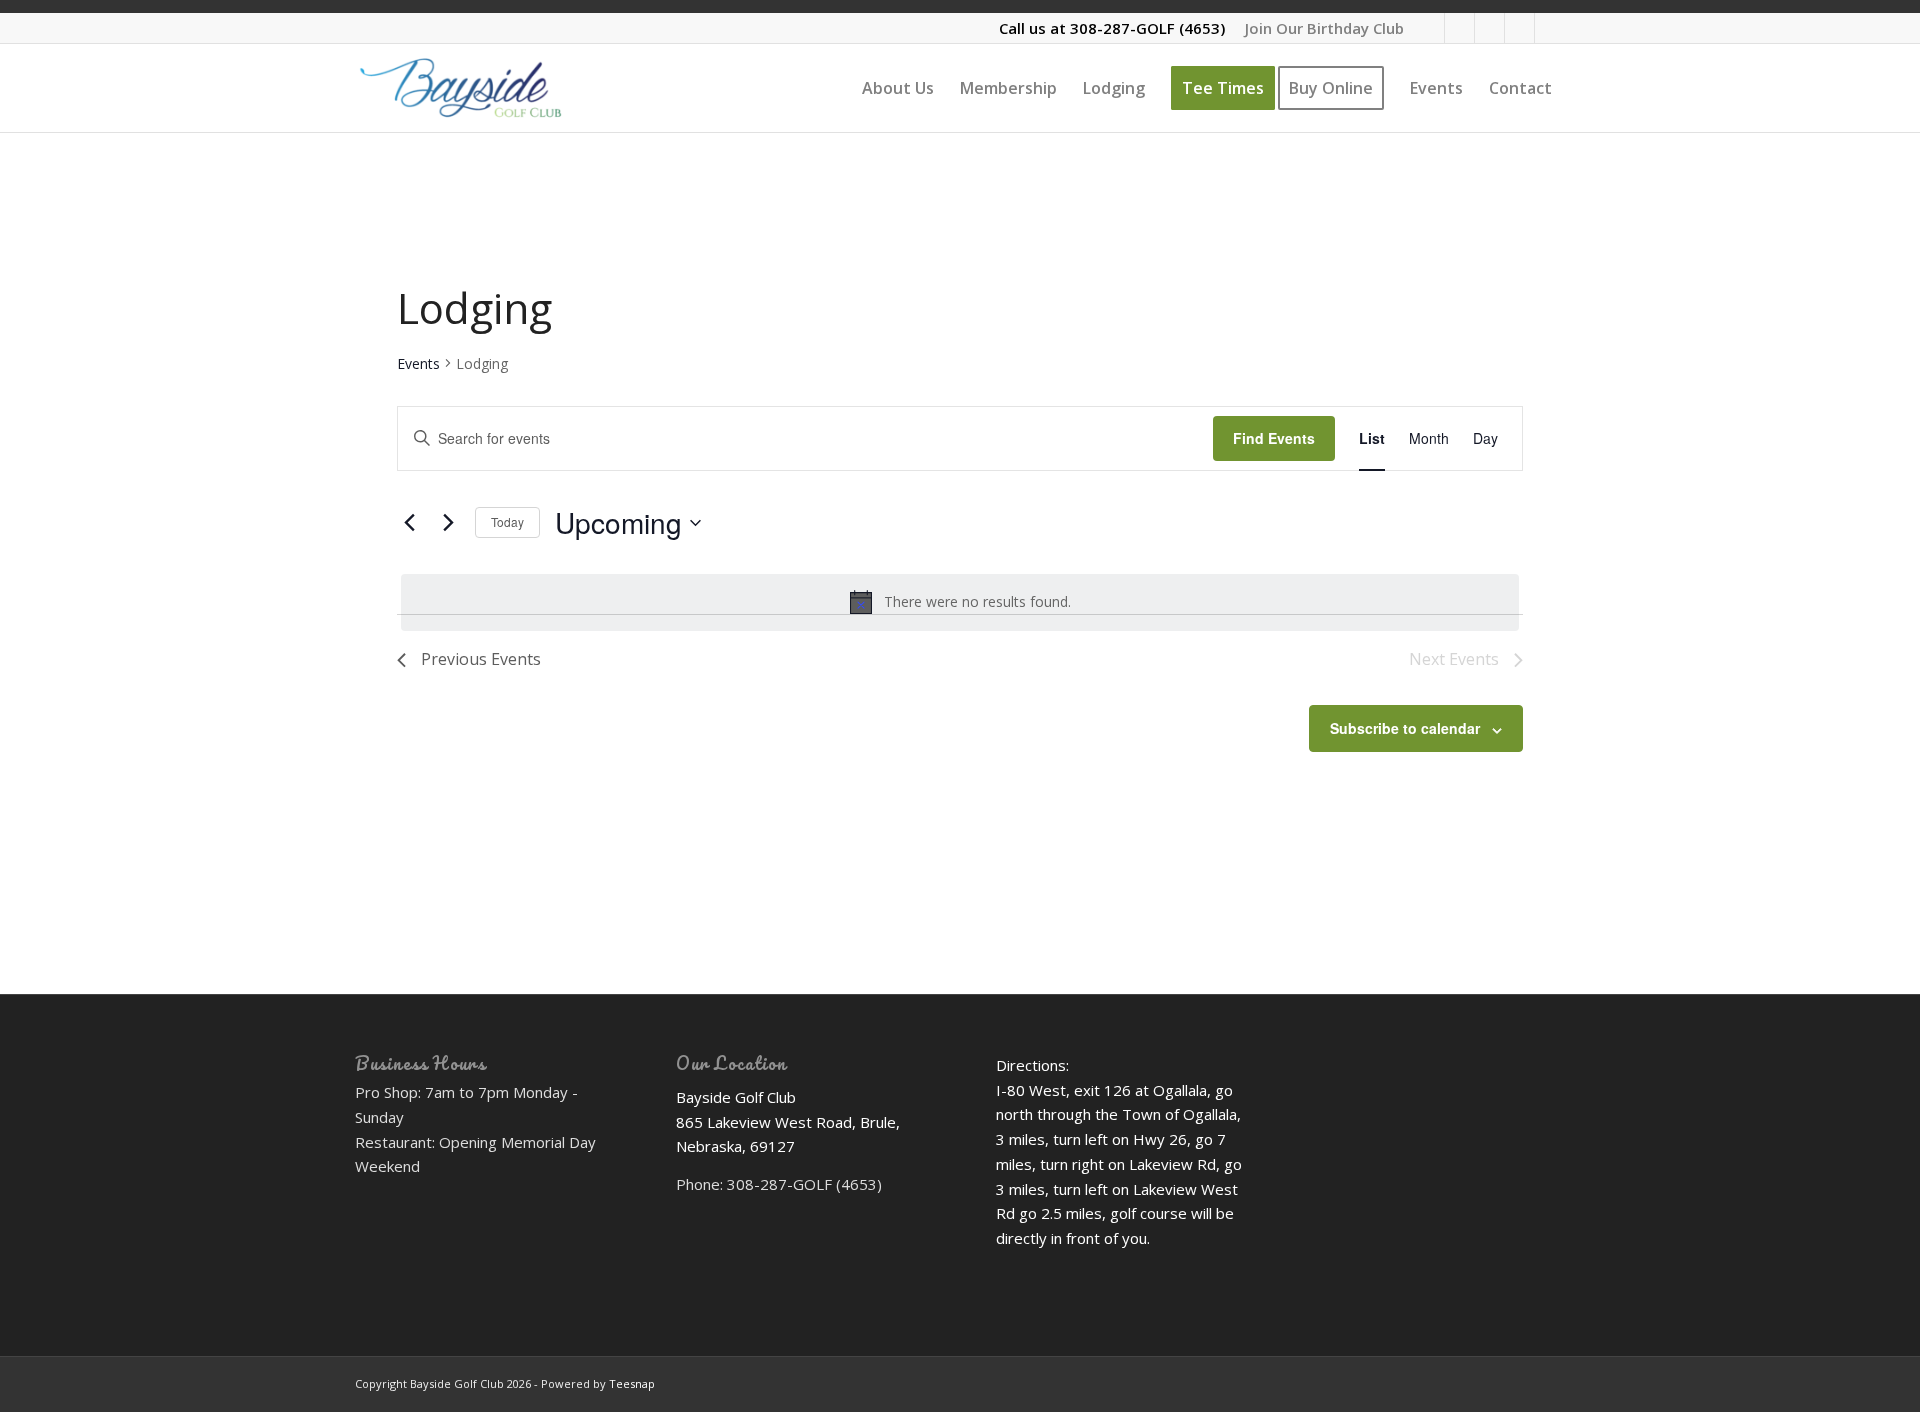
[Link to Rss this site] (1429, 28)
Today (507, 521)
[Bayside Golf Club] (488, 88)
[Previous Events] (409, 523)
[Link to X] (1519, 28)
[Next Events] (448, 523)
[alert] (960, 602)
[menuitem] (1319, 28)
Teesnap (632, 1383)
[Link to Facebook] (1489, 28)
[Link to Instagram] (1550, 28)
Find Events (1274, 438)
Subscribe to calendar (1405, 728)
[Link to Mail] (1459, 28)
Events (418, 363)
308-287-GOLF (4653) (1147, 28)
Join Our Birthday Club (1324, 28)
